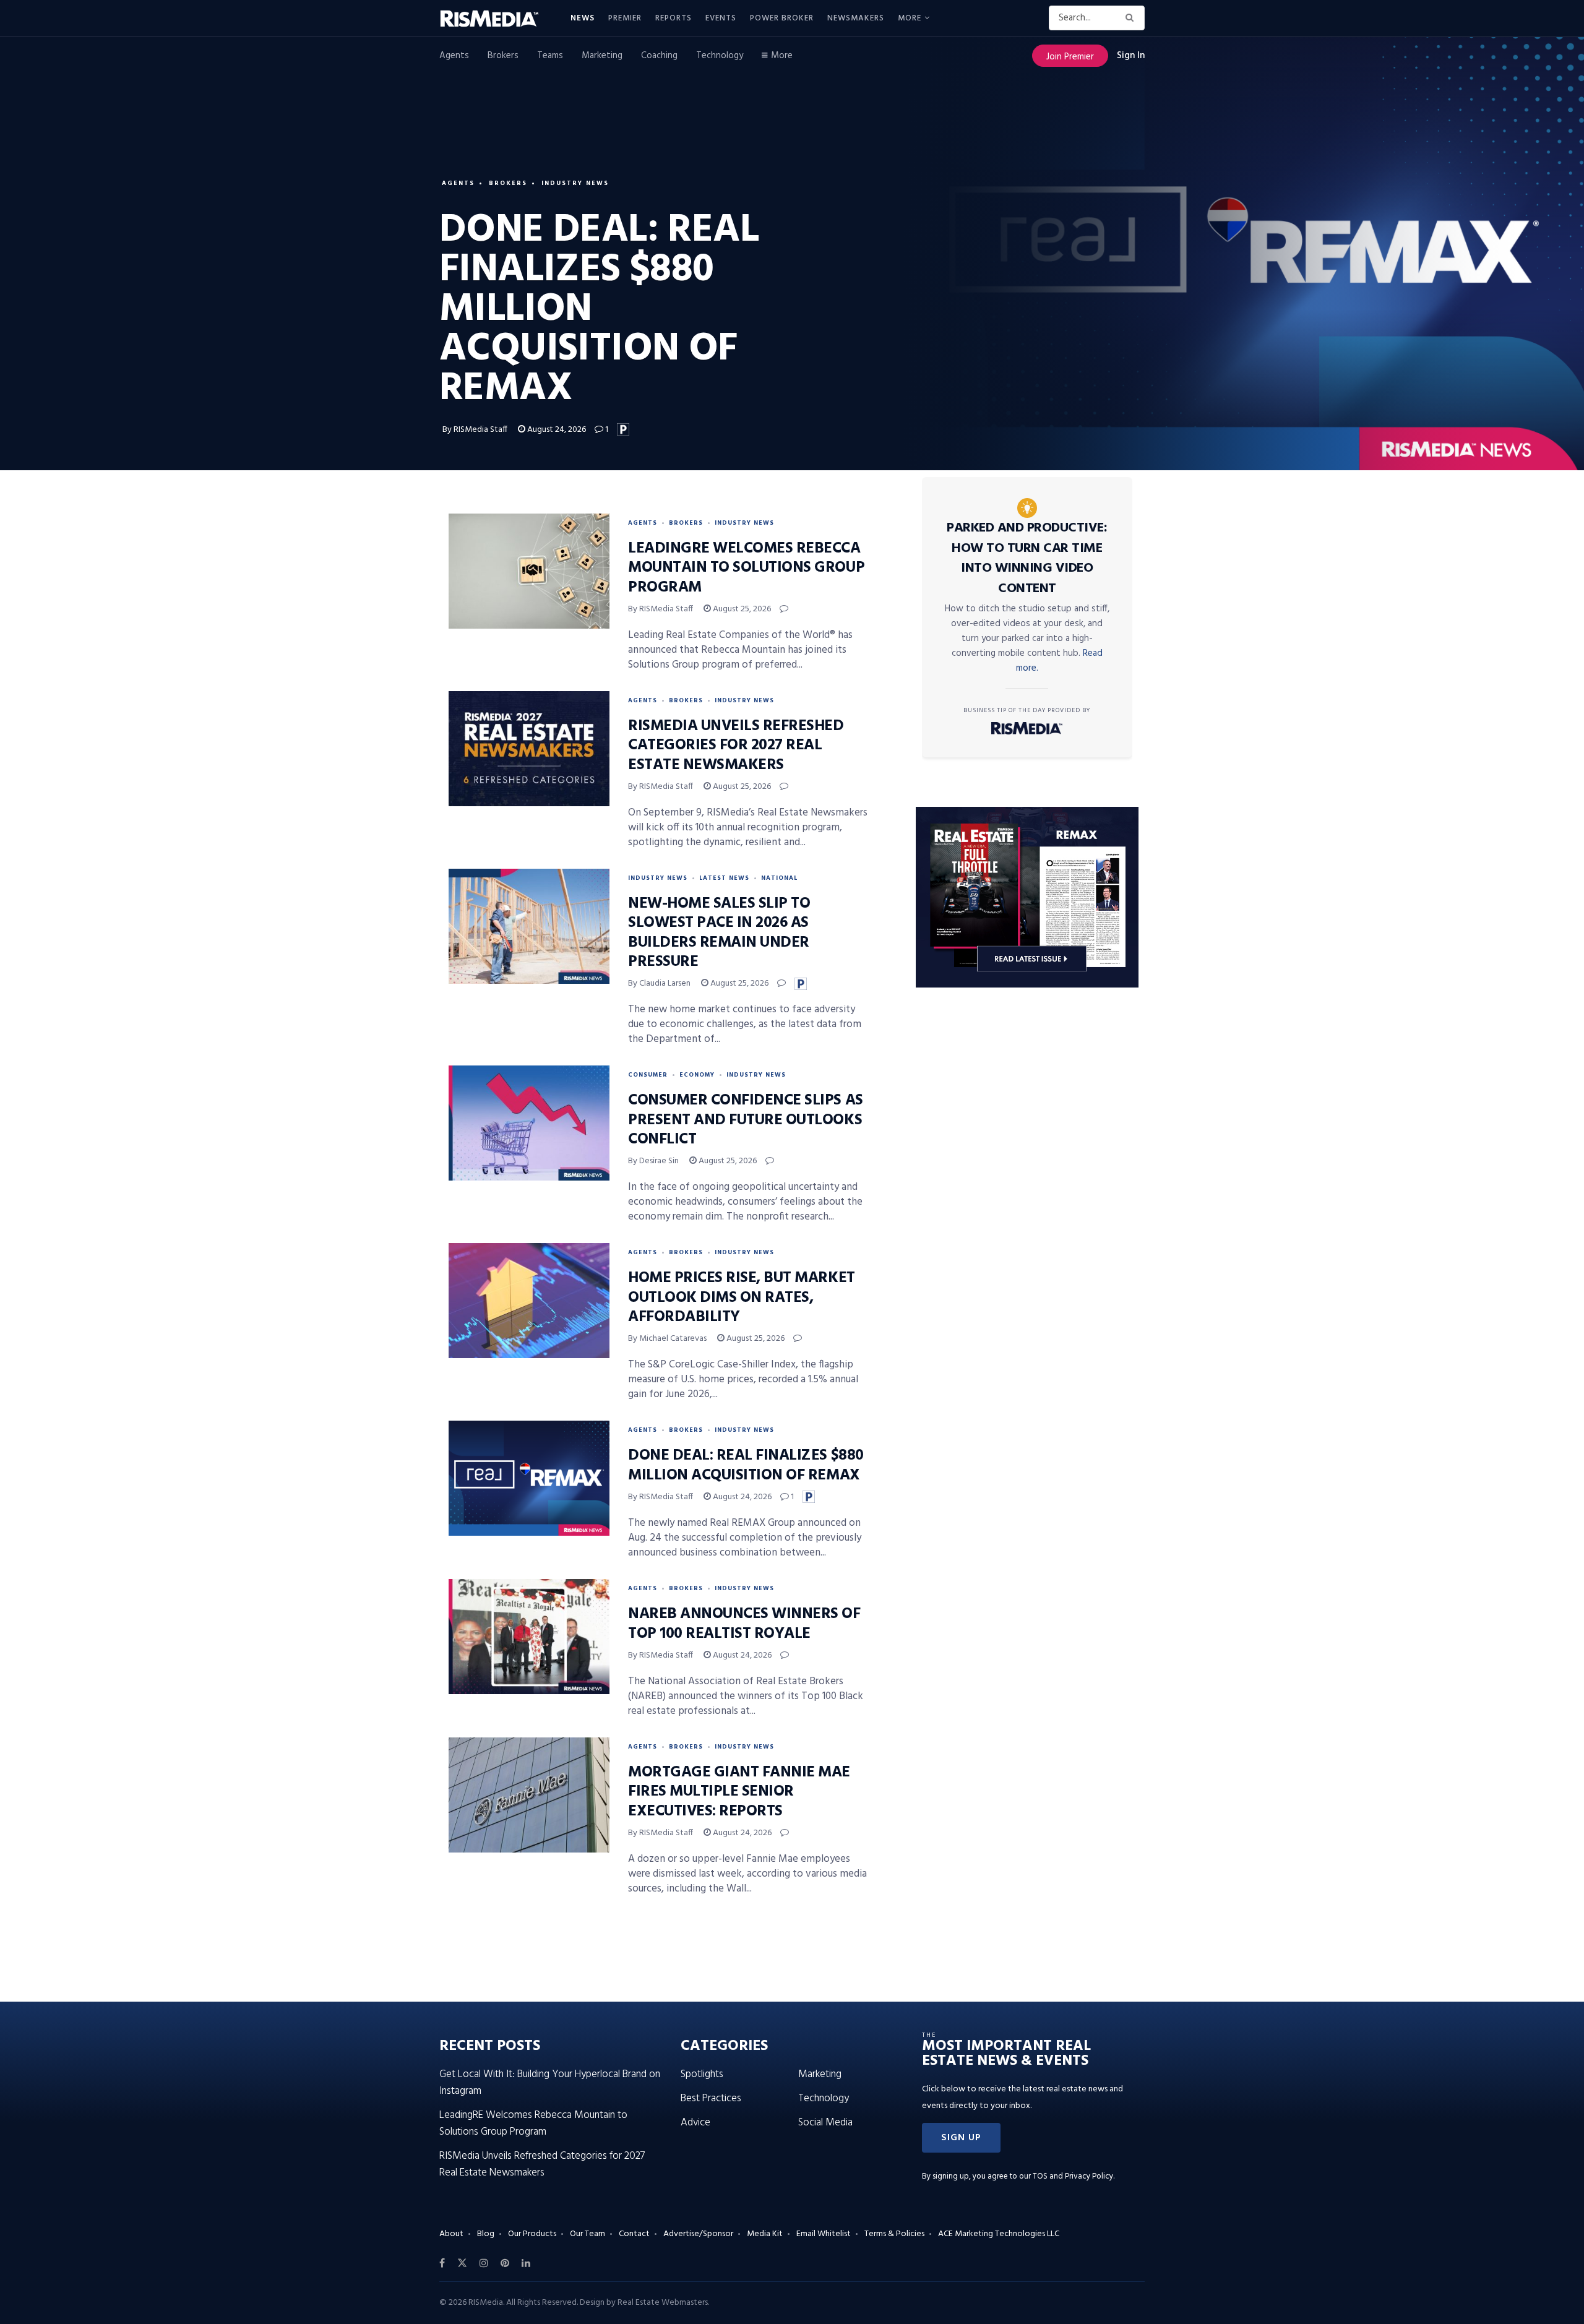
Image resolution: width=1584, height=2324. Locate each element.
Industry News (575, 183)
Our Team (588, 2234)
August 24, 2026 (556, 430)
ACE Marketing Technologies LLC (999, 2234)
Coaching (659, 56)
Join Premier (1070, 57)
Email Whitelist (824, 2234)
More (910, 18)
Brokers (503, 56)
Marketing (602, 56)
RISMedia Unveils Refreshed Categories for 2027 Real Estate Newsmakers (736, 746)
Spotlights (702, 2074)
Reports (674, 18)
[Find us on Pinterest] (505, 2263)
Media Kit (765, 2234)
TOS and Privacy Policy (1073, 2176)
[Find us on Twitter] (462, 2263)
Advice (695, 2123)
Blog (486, 2234)
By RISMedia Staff (475, 430)
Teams (550, 56)
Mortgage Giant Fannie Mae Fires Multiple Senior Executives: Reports (739, 1792)
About (451, 2234)
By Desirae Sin (653, 1161)
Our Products (532, 2234)
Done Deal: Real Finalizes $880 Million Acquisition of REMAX (746, 1465)
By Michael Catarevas (667, 1339)
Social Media (825, 2123)
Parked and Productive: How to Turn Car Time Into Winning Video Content (1027, 558)
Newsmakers (856, 18)
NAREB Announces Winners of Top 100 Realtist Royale (744, 1624)
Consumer (648, 1075)
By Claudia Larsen (659, 983)
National (779, 878)
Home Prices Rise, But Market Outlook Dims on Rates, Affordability (742, 1298)
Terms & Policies (894, 2234)
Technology (720, 56)
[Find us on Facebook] (442, 2263)
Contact (634, 2234)
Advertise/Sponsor (698, 2234)
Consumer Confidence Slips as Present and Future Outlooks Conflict (746, 1120)
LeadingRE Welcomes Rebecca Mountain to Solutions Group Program (746, 568)
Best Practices (711, 2098)
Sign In (1131, 56)
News (583, 18)
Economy (697, 1075)
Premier (625, 18)
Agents (454, 56)
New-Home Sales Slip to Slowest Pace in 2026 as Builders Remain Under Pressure (719, 933)
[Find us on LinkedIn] (526, 2263)
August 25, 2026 (741, 609)
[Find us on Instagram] (484, 2263)
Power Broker (782, 18)
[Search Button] (1132, 18)
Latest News (724, 878)
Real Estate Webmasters (663, 2303)
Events (721, 18)
